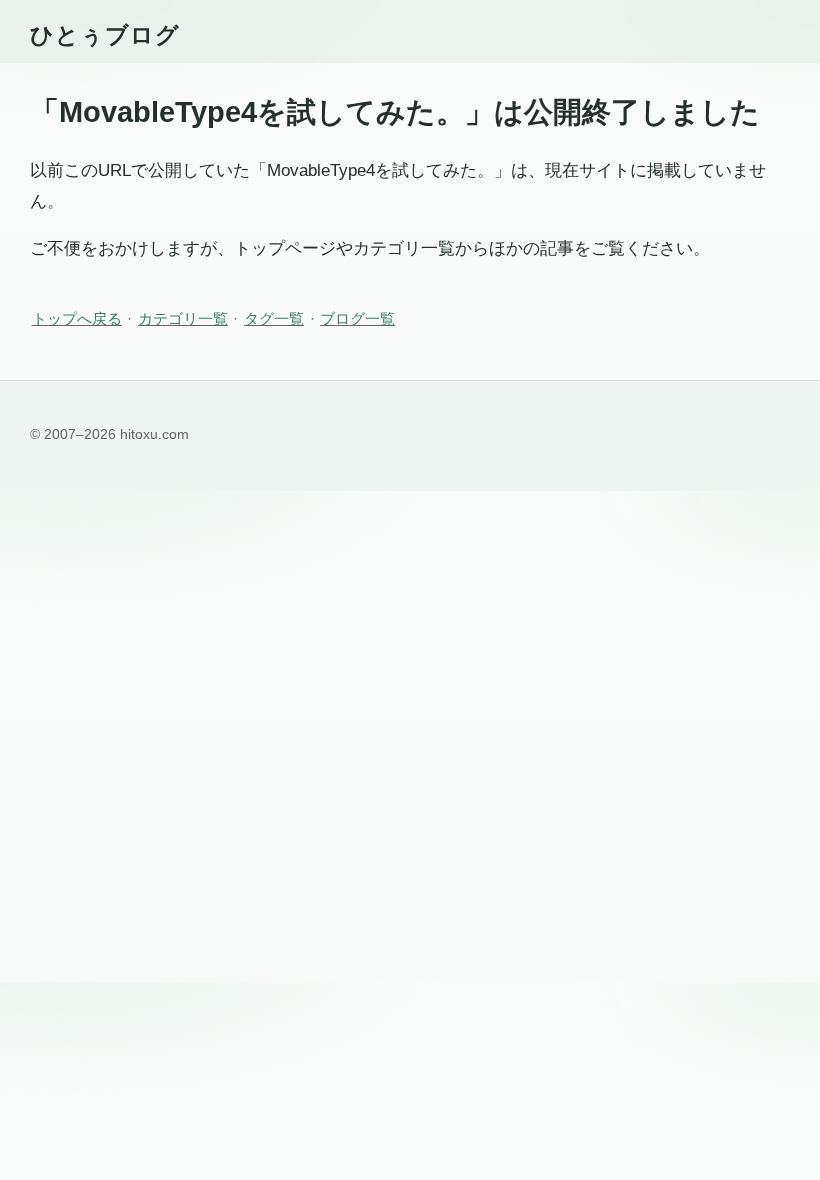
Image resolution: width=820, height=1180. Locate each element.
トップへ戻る (77, 318)
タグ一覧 (274, 318)
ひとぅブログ (105, 35)
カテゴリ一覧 (183, 318)
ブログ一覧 (357, 318)
